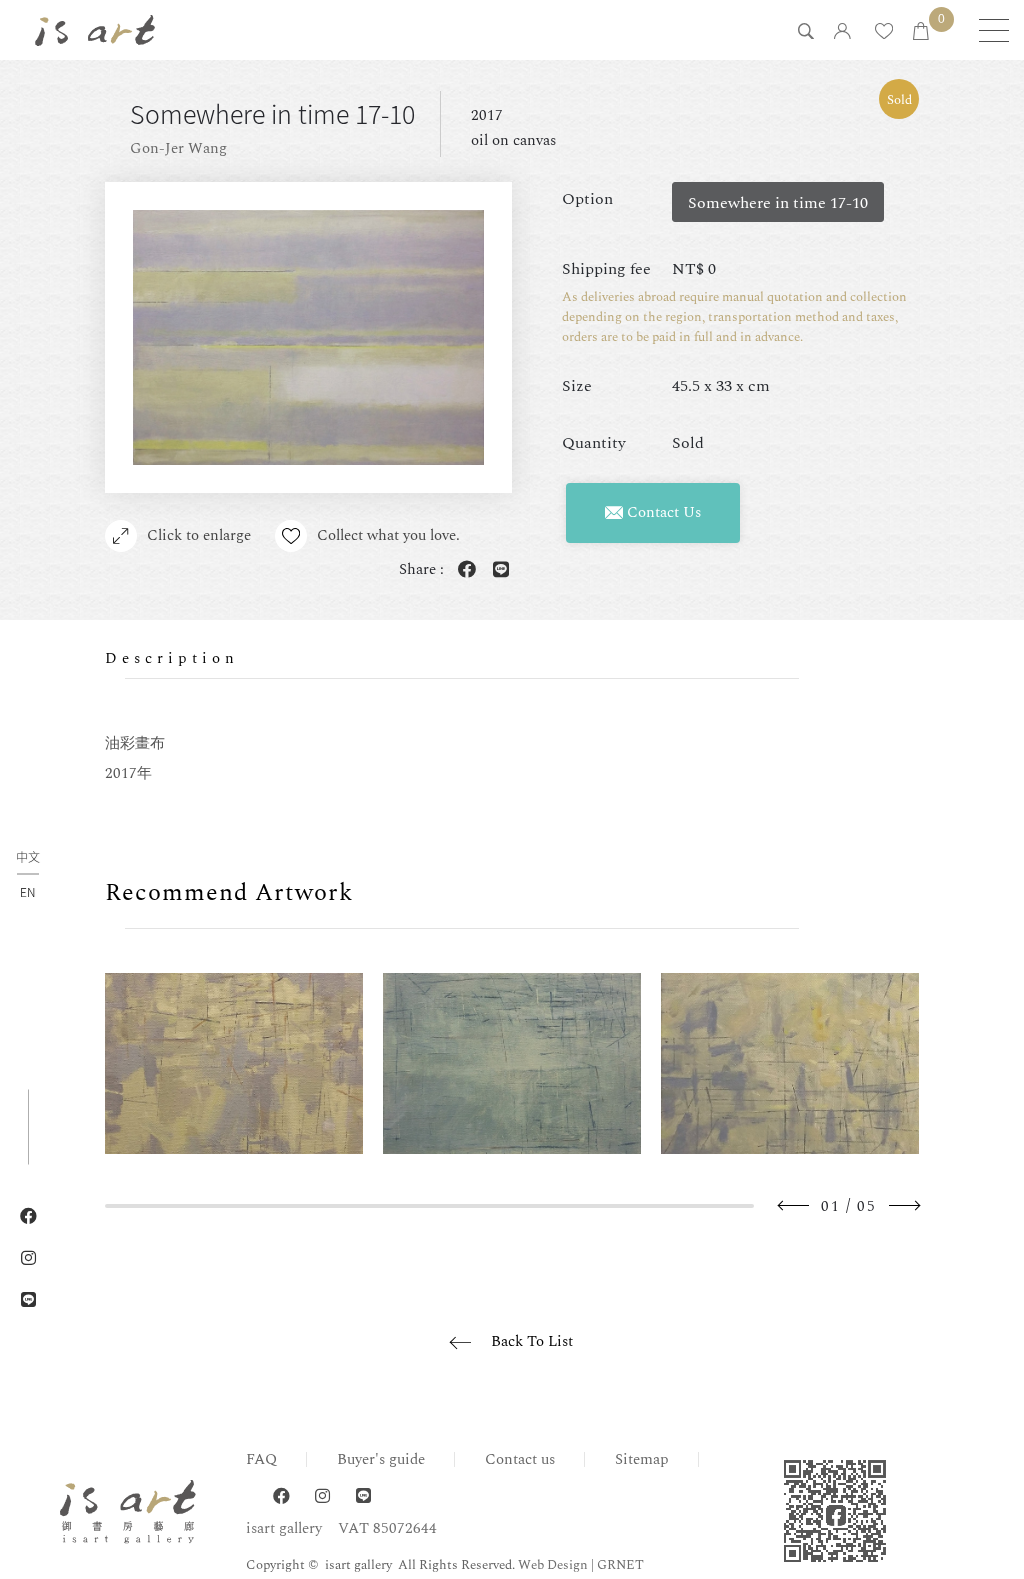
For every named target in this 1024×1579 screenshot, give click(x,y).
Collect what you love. (388, 535)
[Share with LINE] (497, 570)
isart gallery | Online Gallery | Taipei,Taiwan (95, 30)
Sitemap (642, 1459)
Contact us (520, 1459)
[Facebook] (281, 1496)
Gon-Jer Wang (178, 148)
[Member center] (842, 32)
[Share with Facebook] (463, 570)
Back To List (532, 1341)
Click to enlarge (199, 535)
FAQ (261, 1459)
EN (27, 892)
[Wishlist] (884, 32)
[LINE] (363, 1496)
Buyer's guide (381, 1459)
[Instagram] (322, 1496)
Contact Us (662, 512)
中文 (28, 858)
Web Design (553, 1565)
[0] (921, 32)
